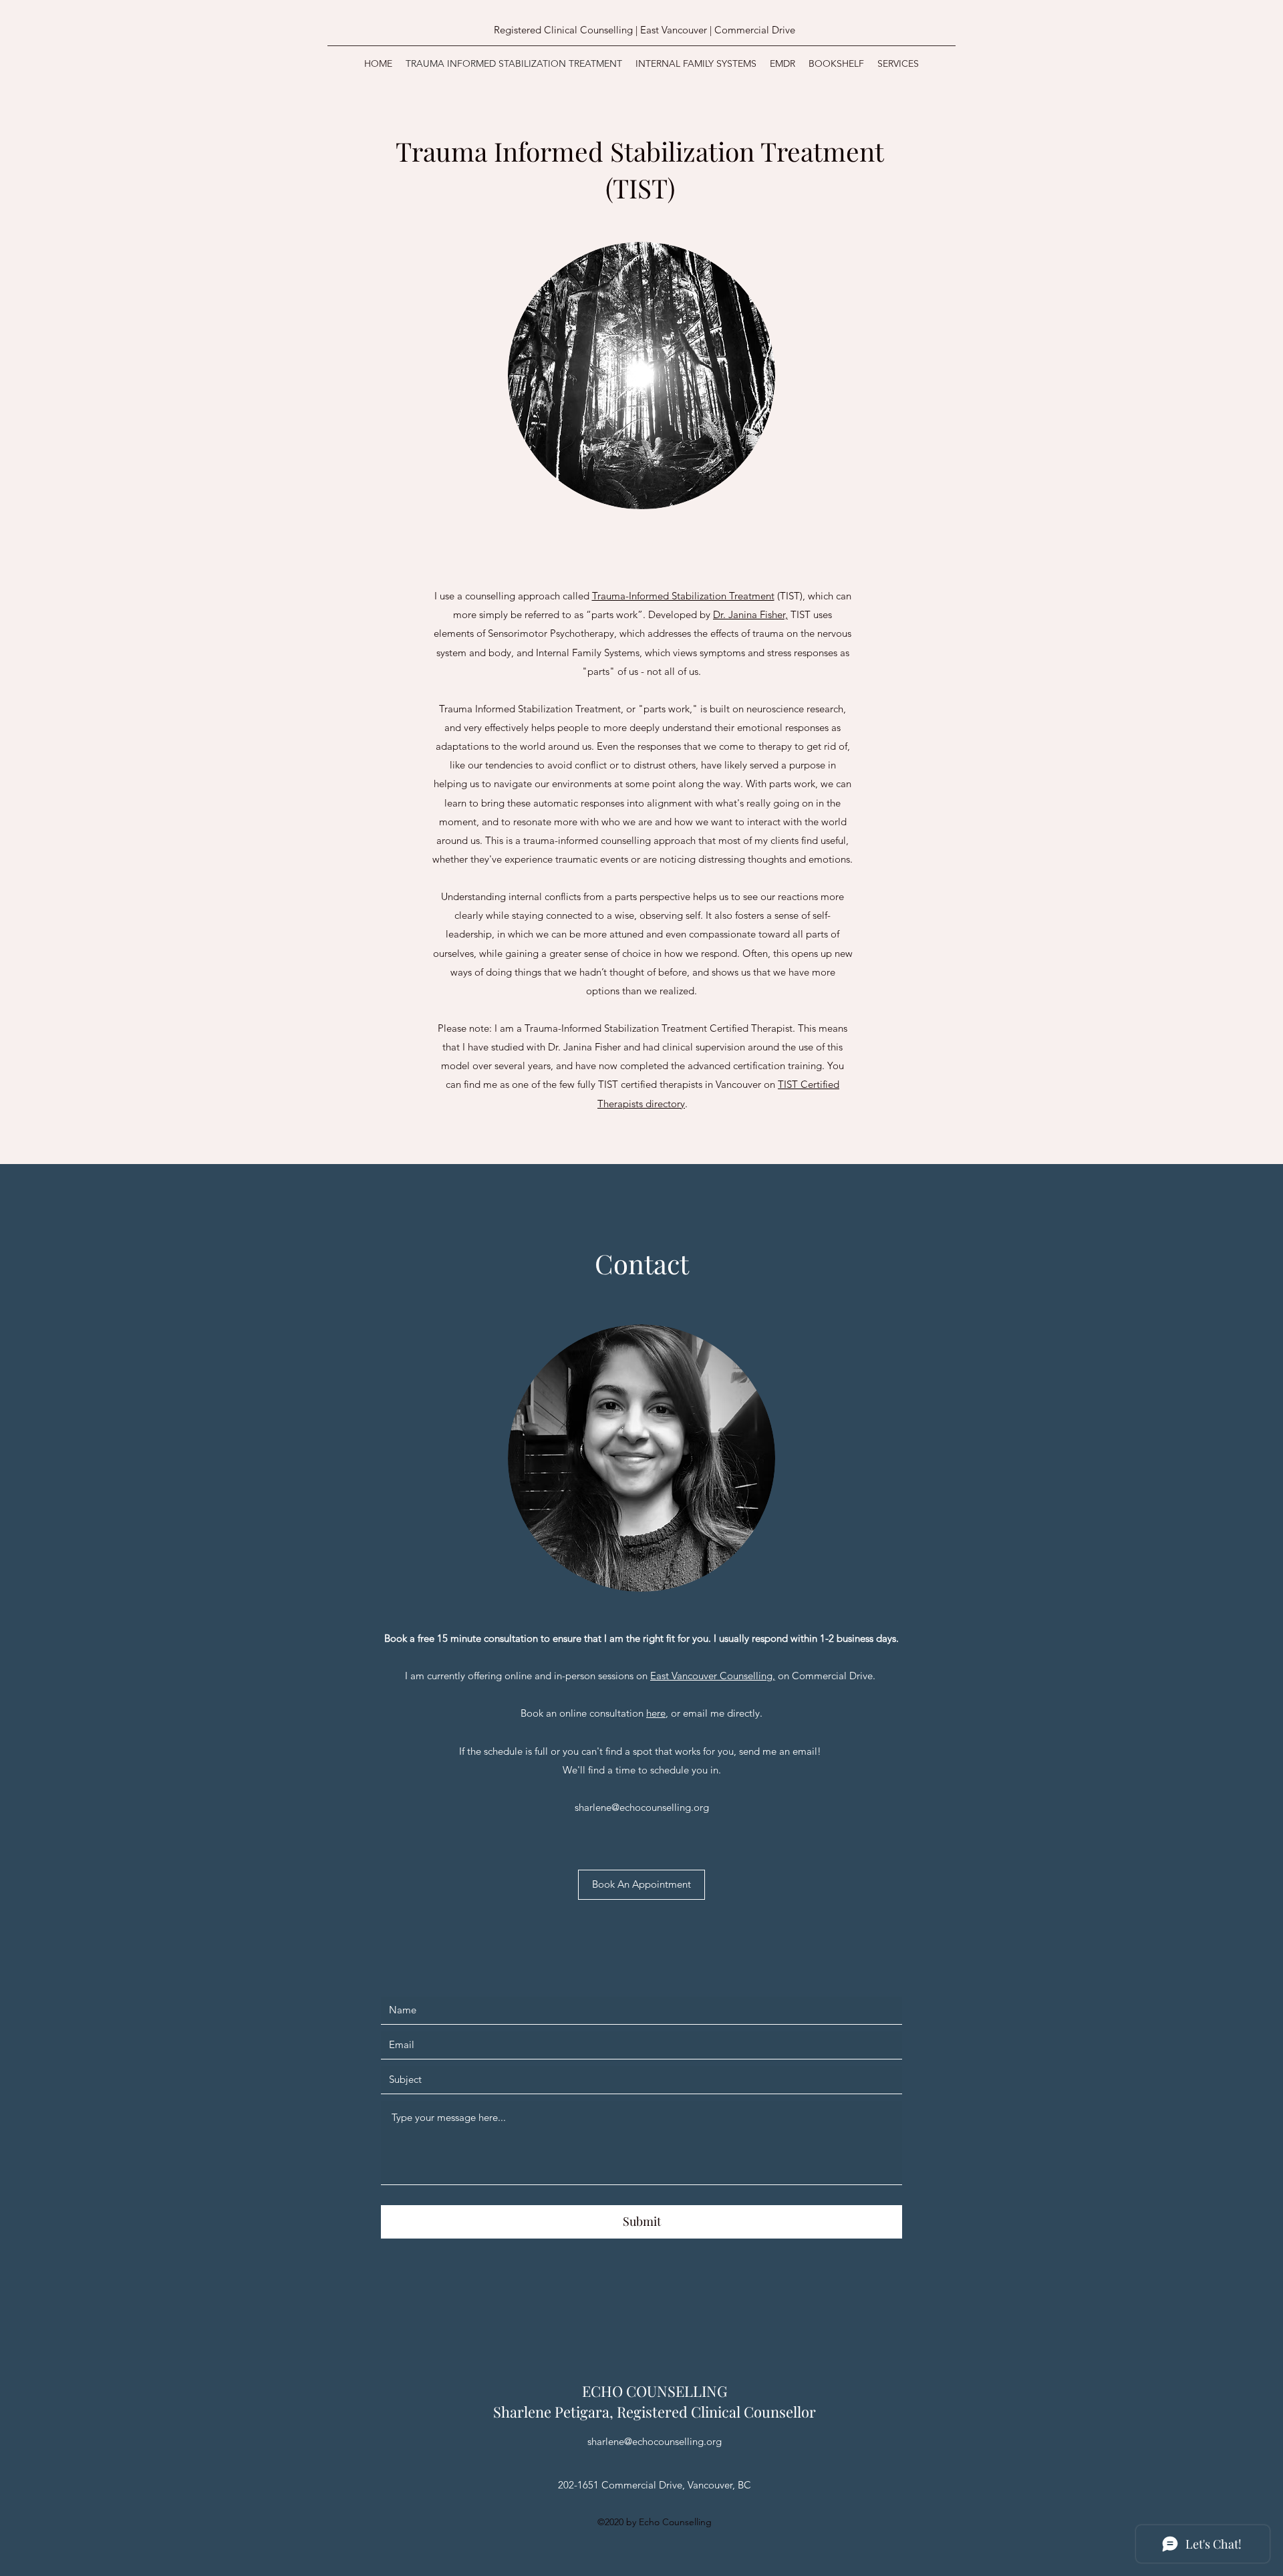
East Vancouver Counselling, (713, 1676)
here (656, 1713)
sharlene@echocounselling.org (642, 1807)
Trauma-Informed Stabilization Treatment (683, 596)
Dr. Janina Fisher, (750, 614)
